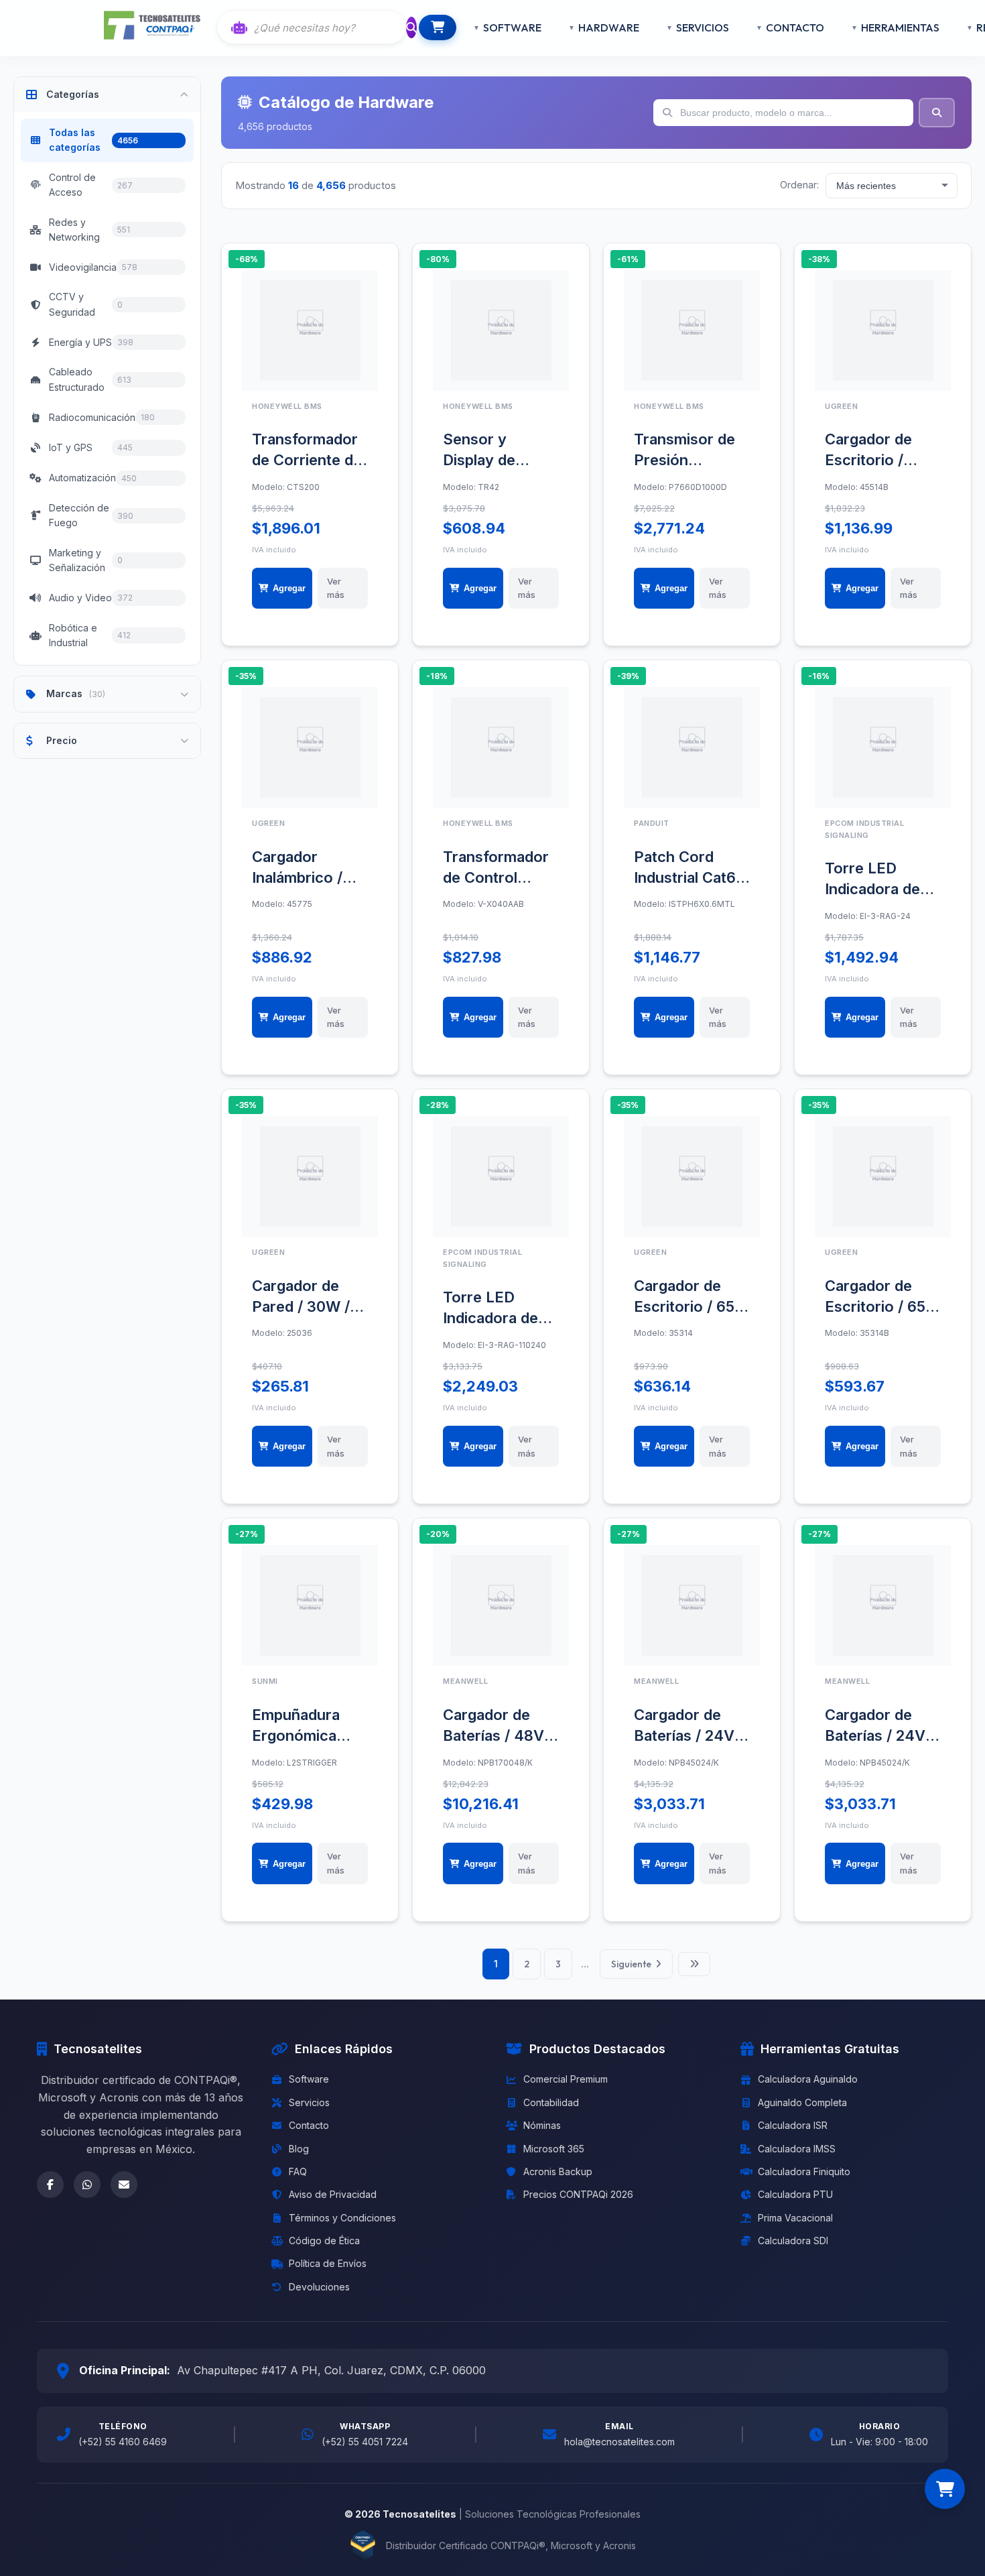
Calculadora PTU (795, 2194)
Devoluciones (319, 2287)
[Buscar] (411, 27)
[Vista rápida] (359, 289)
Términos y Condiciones (342, 2218)
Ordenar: (799, 185)
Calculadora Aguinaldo (808, 2079)
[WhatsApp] (87, 2185)
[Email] (124, 2185)
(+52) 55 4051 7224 (365, 2442)
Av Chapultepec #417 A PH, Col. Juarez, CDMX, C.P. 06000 (331, 2370)
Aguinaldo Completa (802, 2102)
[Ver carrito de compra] (945, 2489)
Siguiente (631, 1964)
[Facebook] (50, 2185)
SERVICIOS (703, 27)
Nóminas (542, 2125)
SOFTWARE (512, 27)
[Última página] (694, 1964)
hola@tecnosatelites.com (619, 2442)
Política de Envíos (328, 2263)
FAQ (298, 2171)
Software (309, 2079)
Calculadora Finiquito (804, 2171)
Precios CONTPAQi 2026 (578, 2194)
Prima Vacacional (795, 2218)
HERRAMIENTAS (900, 27)
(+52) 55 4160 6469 (123, 2442)
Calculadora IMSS (797, 2149)
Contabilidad (551, 2102)
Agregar (289, 588)
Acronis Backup (558, 2171)
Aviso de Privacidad (333, 2194)
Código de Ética (324, 2241)
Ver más (336, 588)
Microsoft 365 (554, 2149)
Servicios (309, 2102)
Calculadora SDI (793, 2241)
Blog (299, 2149)
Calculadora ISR (793, 2125)
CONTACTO (795, 27)
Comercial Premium (566, 2079)
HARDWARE (609, 27)
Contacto (309, 2125)
